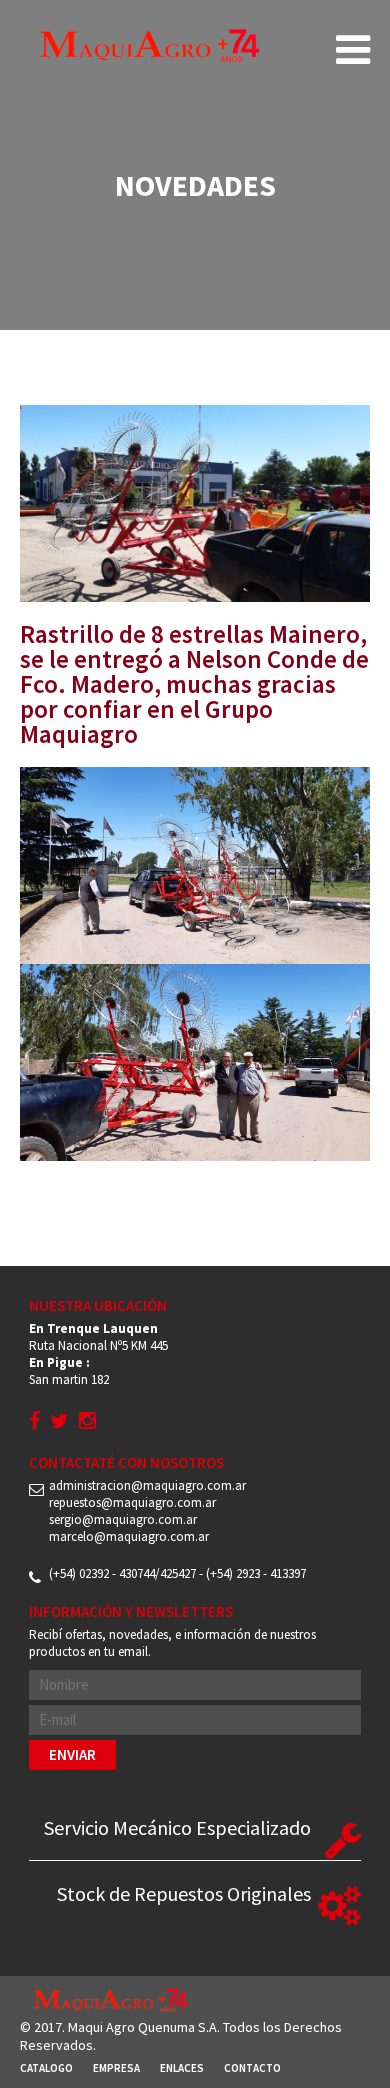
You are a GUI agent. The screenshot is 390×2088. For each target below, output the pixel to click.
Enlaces (182, 2068)
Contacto (252, 2068)
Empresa (116, 2068)
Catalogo (46, 2068)
